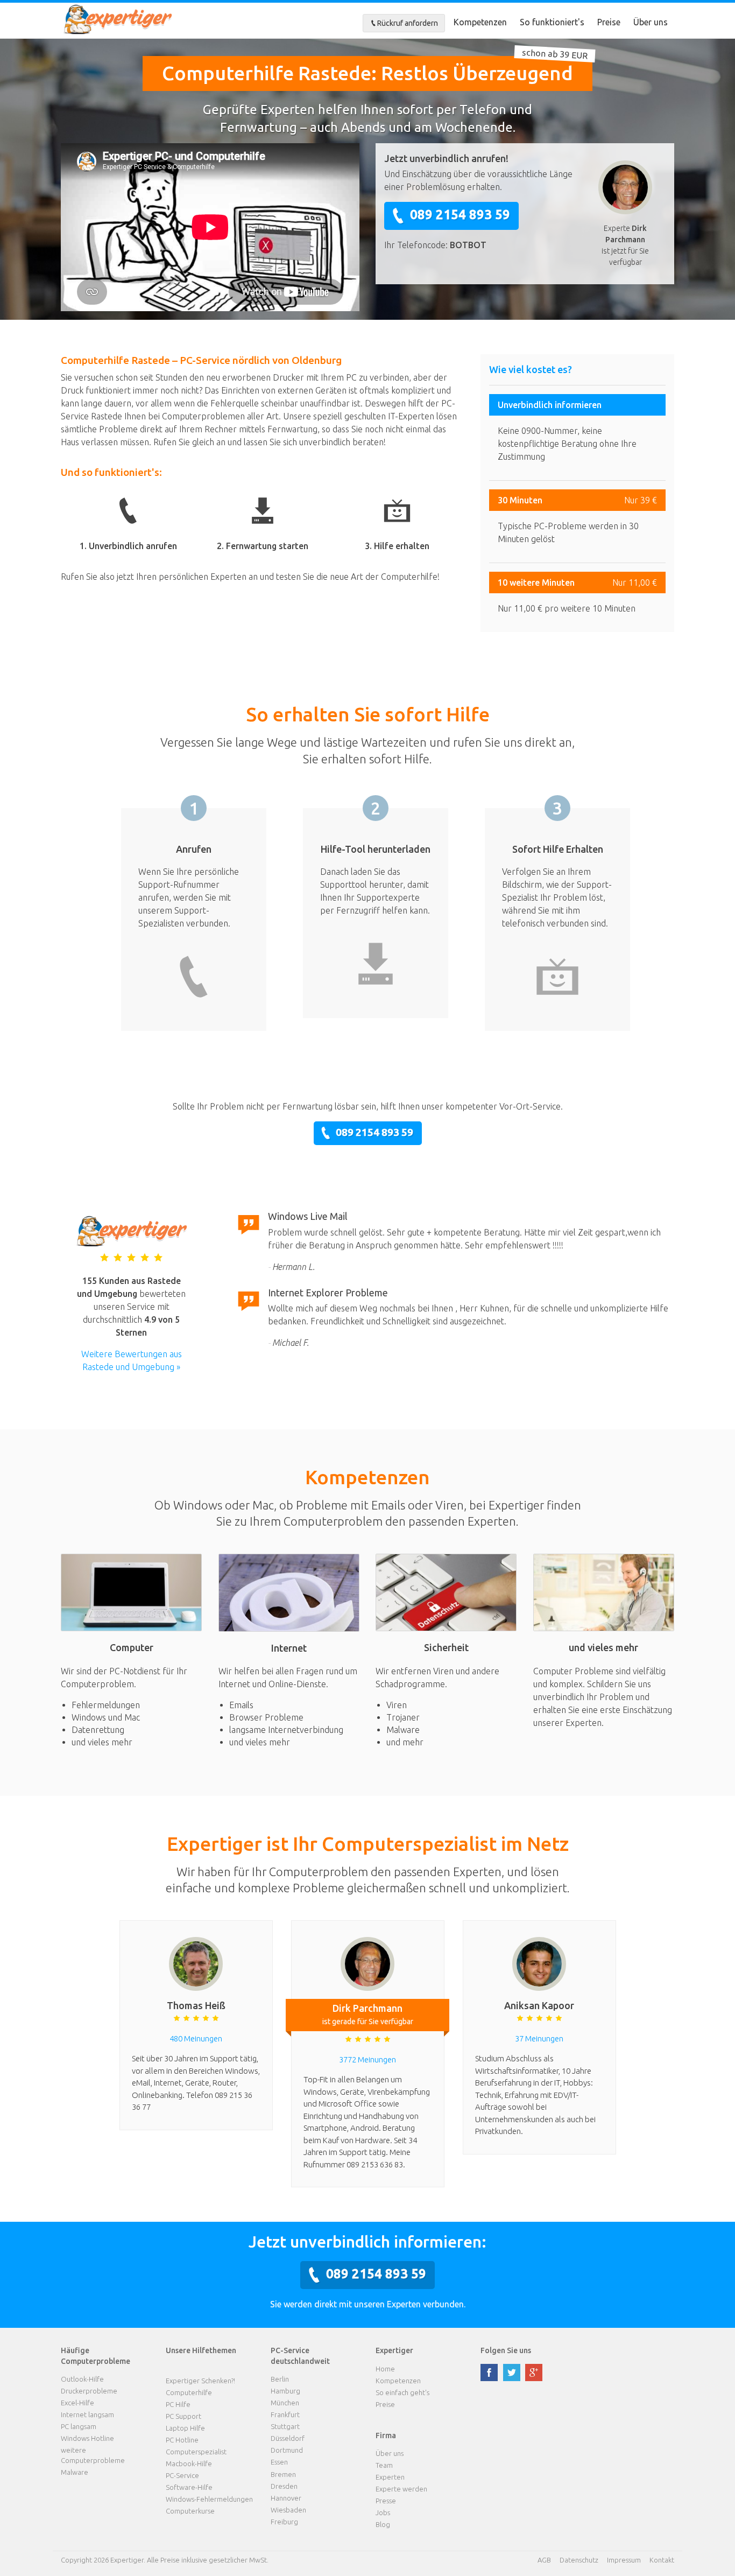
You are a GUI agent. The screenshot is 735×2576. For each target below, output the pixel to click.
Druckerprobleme (89, 2391)
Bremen (283, 2474)
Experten (390, 2477)
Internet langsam (87, 2414)
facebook (489, 2373)
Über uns (651, 22)
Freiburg (284, 2522)
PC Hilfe (178, 2404)
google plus (534, 2373)
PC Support (183, 2416)
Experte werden (401, 2489)
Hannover (286, 2498)
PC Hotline (182, 2440)
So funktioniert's (552, 22)
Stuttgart (285, 2426)
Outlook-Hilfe (82, 2379)
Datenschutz (579, 2560)
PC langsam (79, 2426)
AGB (544, 2560)
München (285, 2403)
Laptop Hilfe (185, 2428)
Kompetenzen (480, 22)
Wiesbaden (288, 2510)
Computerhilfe (189, 2392)
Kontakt (662, 2560)
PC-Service (182, 2475)
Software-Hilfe (189, 2487)
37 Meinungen (539, 2038)
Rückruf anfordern (408, 23)
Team (384, 2465)
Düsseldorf (288, 2438)
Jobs (383, 2512)
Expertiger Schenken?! (200, 2381)
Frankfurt (285, 2414)
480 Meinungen (196, 2038)
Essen (279, 2462)
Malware (75, 2472)
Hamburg (285, 2391)
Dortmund (287, 2450)
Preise (609, 22)
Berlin (280, 2379)
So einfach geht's (402, 2392)
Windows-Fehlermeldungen (209, 2499)
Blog (383, 2524)
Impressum (624, 2560)
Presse (386, 2501)
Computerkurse (190, 2511)
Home (385, 2369)
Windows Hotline (87, 2438)
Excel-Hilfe (77, 2403)
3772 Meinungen (367, 2059)
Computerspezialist (196, 2452)
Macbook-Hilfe (189, 2463)
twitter (512, 2373)
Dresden (284, 2486)
